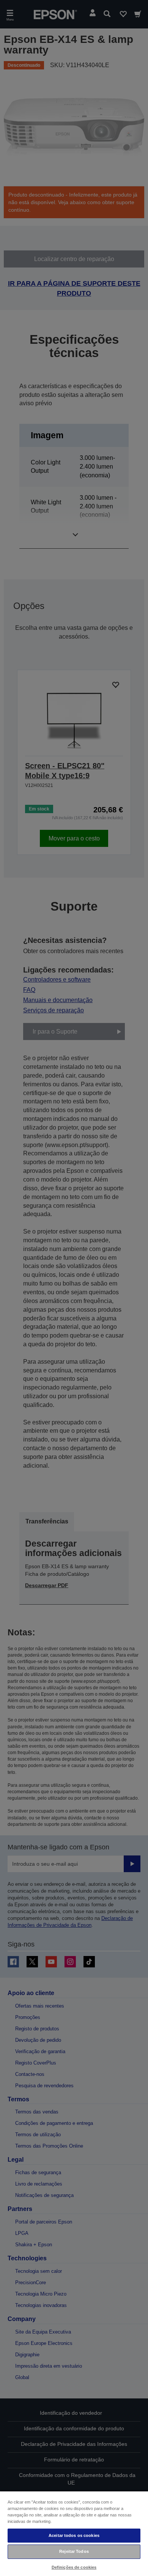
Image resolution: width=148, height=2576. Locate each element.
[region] (74, 2533)
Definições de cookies (74, 2567)
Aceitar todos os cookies (74, 2535)
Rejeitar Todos (74, 2551)
